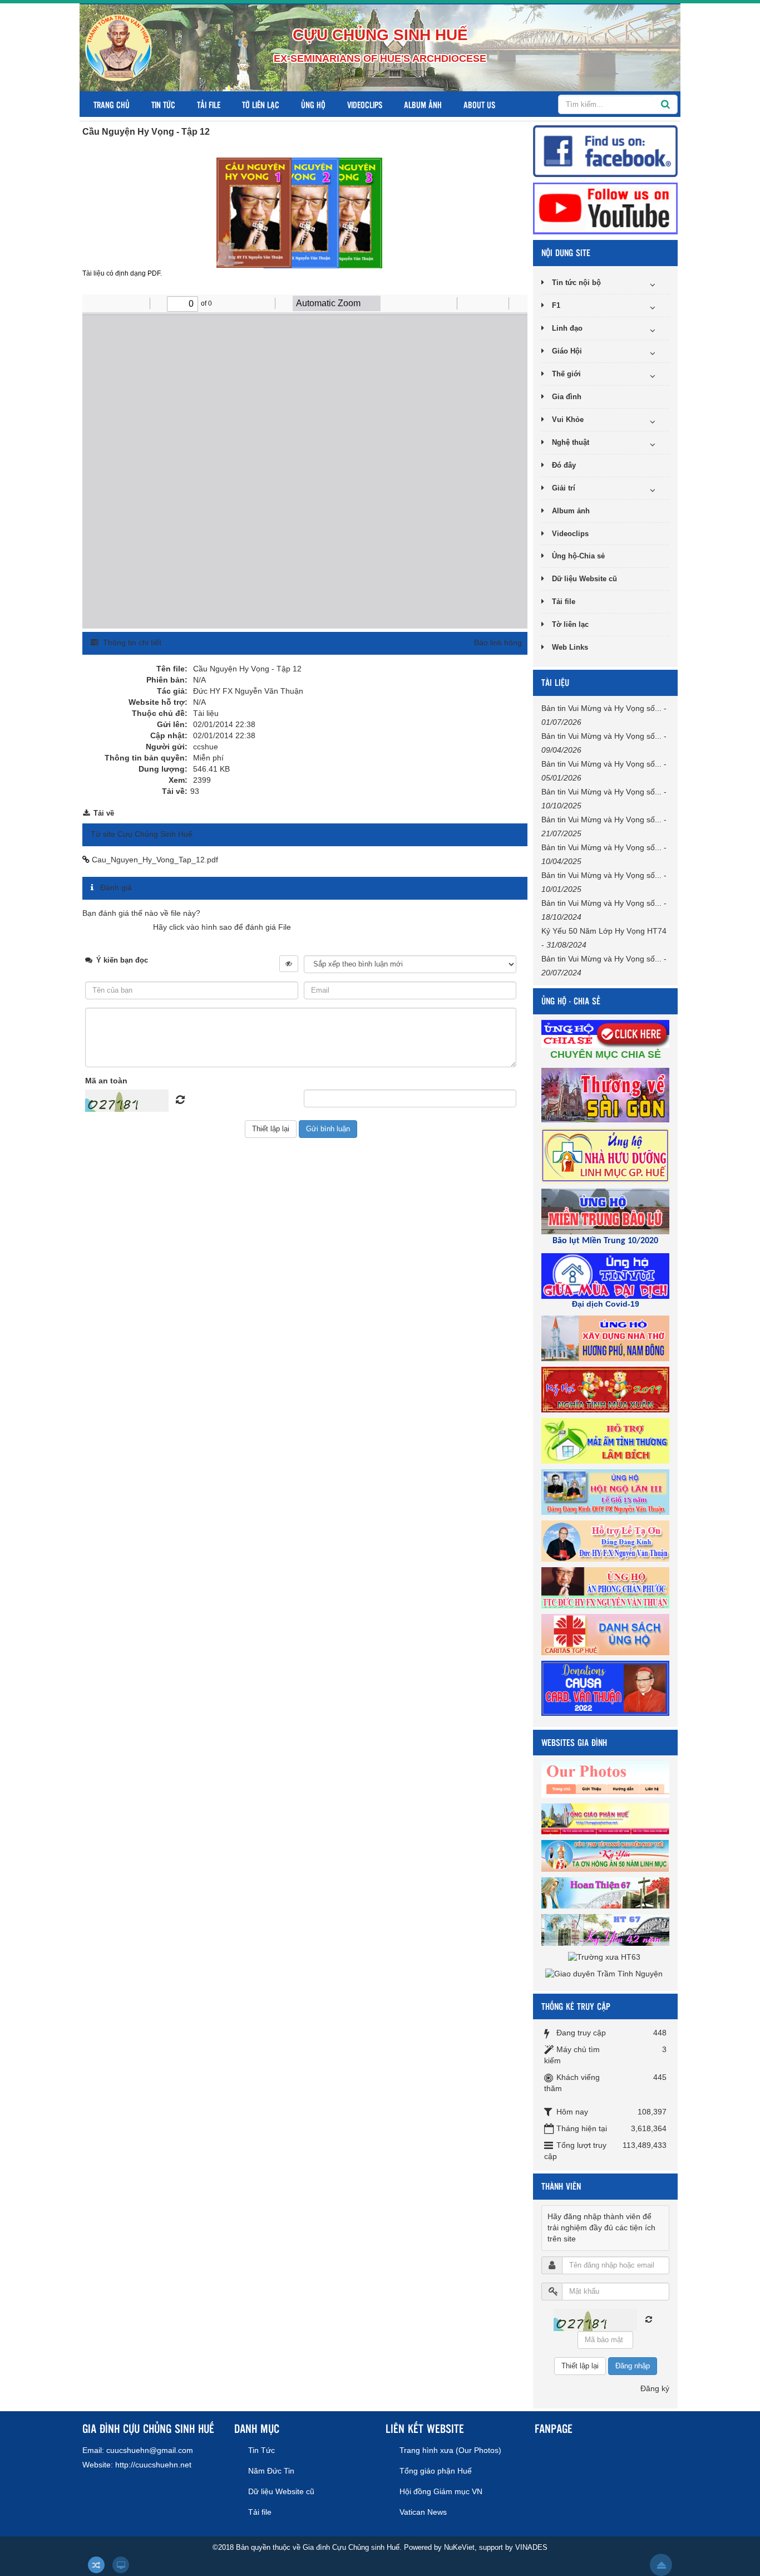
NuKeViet (459, 2547)
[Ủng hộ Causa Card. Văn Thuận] (607, 1687)
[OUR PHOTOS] (607, 1779)
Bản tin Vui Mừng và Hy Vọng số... (601, 708)
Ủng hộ (313, 104)
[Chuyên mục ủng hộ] (607, 1033)
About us (479, 104)
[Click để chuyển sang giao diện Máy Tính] (121, 2565)
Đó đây (564, 465)
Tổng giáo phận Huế (436, 2471)
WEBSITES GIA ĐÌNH (574, 1742)
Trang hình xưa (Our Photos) (450, 2450)
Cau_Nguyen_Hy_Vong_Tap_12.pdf (154, 860)
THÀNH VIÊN (561, 2186)
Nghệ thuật (571, 442)
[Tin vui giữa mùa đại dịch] (607, 1275)
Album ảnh (423, 104)
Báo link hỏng (498, 642)
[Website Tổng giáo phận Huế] (607, 1818)
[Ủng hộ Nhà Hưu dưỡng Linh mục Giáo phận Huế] (607, 1155)
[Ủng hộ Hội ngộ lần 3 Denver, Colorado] (607, 1491)
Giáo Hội (567, 351)
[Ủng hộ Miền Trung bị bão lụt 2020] (607, 1211)
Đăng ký (655, 2388)
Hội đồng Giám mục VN (441, 2491)
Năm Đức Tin (271, 2471)
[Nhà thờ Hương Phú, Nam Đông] (607, 1338)
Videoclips (365, 104)
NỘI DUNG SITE (566, 252)
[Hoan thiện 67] (607, 1892)
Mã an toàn (106, 1081)
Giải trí (564, 488)
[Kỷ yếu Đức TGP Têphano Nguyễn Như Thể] (607, 1855)
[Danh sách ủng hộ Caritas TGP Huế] (607, 1634)
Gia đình (567, 397)
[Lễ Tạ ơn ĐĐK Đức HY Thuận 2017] (607, 1540)
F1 (556, 305)
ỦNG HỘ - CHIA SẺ (571, 1001)
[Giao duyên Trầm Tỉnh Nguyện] (605, 1973)
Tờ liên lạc (261, 104)
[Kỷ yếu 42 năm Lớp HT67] (607, 1929)
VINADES (531, 2547)
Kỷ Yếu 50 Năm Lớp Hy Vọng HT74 (604, 931)
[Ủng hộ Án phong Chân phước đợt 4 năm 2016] (607, 1587)
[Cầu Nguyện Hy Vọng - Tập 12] (301, 212)
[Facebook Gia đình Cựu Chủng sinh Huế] (605, 150)
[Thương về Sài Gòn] (607, 1095)
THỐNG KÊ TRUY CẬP (576, 2006)
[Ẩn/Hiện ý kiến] (289, 964)
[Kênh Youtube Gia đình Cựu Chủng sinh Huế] (605, 208)
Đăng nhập (633, 2366)
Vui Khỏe (568, 419)
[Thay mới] (649, 2319)
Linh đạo (567, 328)
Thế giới (566, 374)
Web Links (570, 647)
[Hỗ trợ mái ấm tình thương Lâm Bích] (607, 1440)
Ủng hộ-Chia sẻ (578, 556)
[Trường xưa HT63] (606, 1956)
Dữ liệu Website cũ (584, 579)
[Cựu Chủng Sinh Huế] (119, 47)
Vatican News (423, 2512)
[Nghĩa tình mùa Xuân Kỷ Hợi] (607, 1389)
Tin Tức (163, 104)
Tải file (209, 104)
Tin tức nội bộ (576, 283)
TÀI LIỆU (555, 682)
